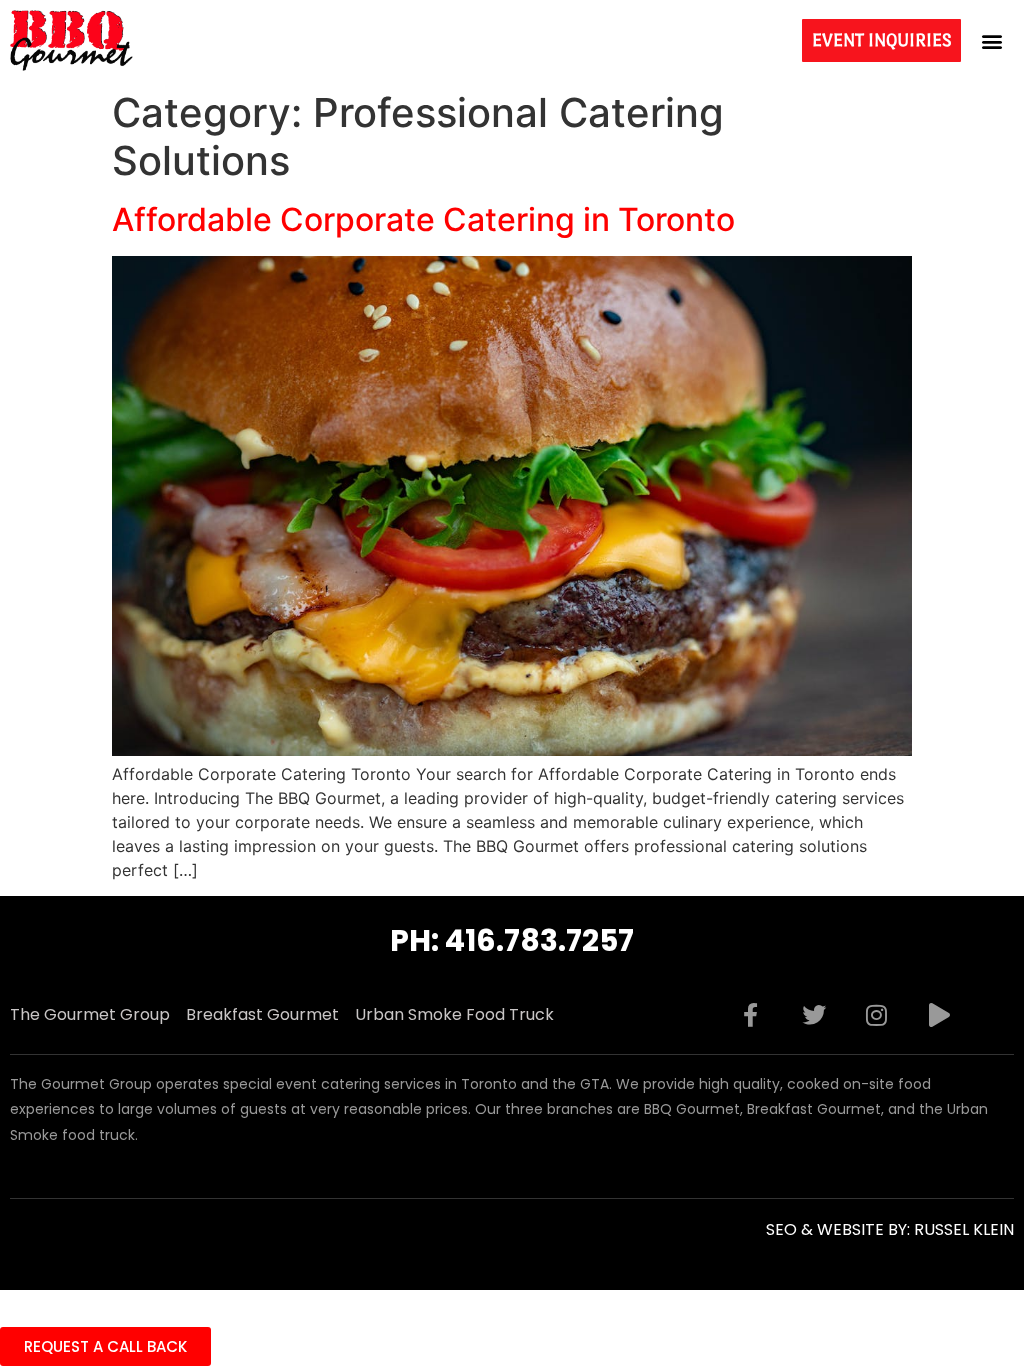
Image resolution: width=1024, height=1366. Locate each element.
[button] (992, 40)
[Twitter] (814, 1015)
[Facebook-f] (751, 1015)
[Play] (940, 1015)
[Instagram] (877, 1015)
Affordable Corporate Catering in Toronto (423, 219)
